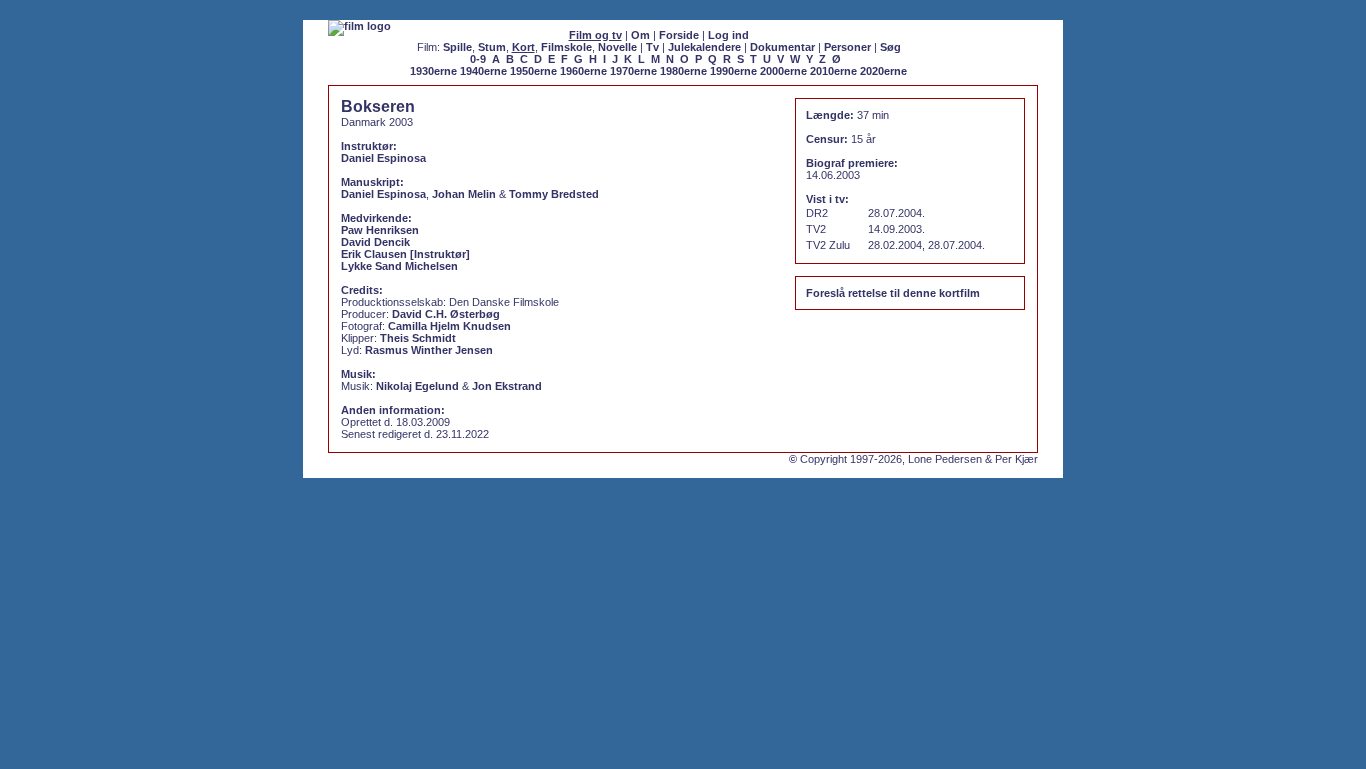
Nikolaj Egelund (417, 386)
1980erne (683, 71)
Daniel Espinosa (383, 158)
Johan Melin (464, 194)
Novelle (617, 47)
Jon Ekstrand (507, 386)
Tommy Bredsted (554, 194)
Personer (847, 47)
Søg (890, 47)
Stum (492, 47)
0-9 (478, 59)
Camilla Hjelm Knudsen (449, 326)
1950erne (533, 71)
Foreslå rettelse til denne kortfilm (893, 293)
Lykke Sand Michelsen (399, 266)
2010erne (833, 71)
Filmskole (566, 47)
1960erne (583, 71)
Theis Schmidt (418, 338)
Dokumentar (782, 47)
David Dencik (375, 242)
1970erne (633, 71)
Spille (457, 47)
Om (640, 35)
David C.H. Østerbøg (446, 314)
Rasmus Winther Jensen (429, 350)
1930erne (433, 71)
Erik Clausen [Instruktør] (405, 254)
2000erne (783, 71)
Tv (652, 47)
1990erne (733, 71)
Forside (679, 35)
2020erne (883, 71)
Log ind (728, 35)
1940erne (483, 71)
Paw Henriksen (380, 230)
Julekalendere (704, 47)
